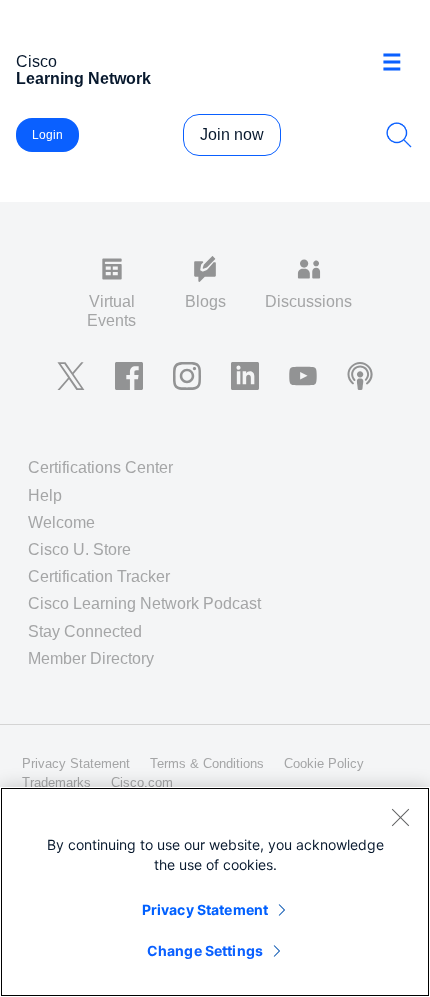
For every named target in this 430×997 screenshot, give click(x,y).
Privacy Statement (205, 909)
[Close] (400, 817)
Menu (399, 64)
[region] (215, 892)
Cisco (83, 70)
